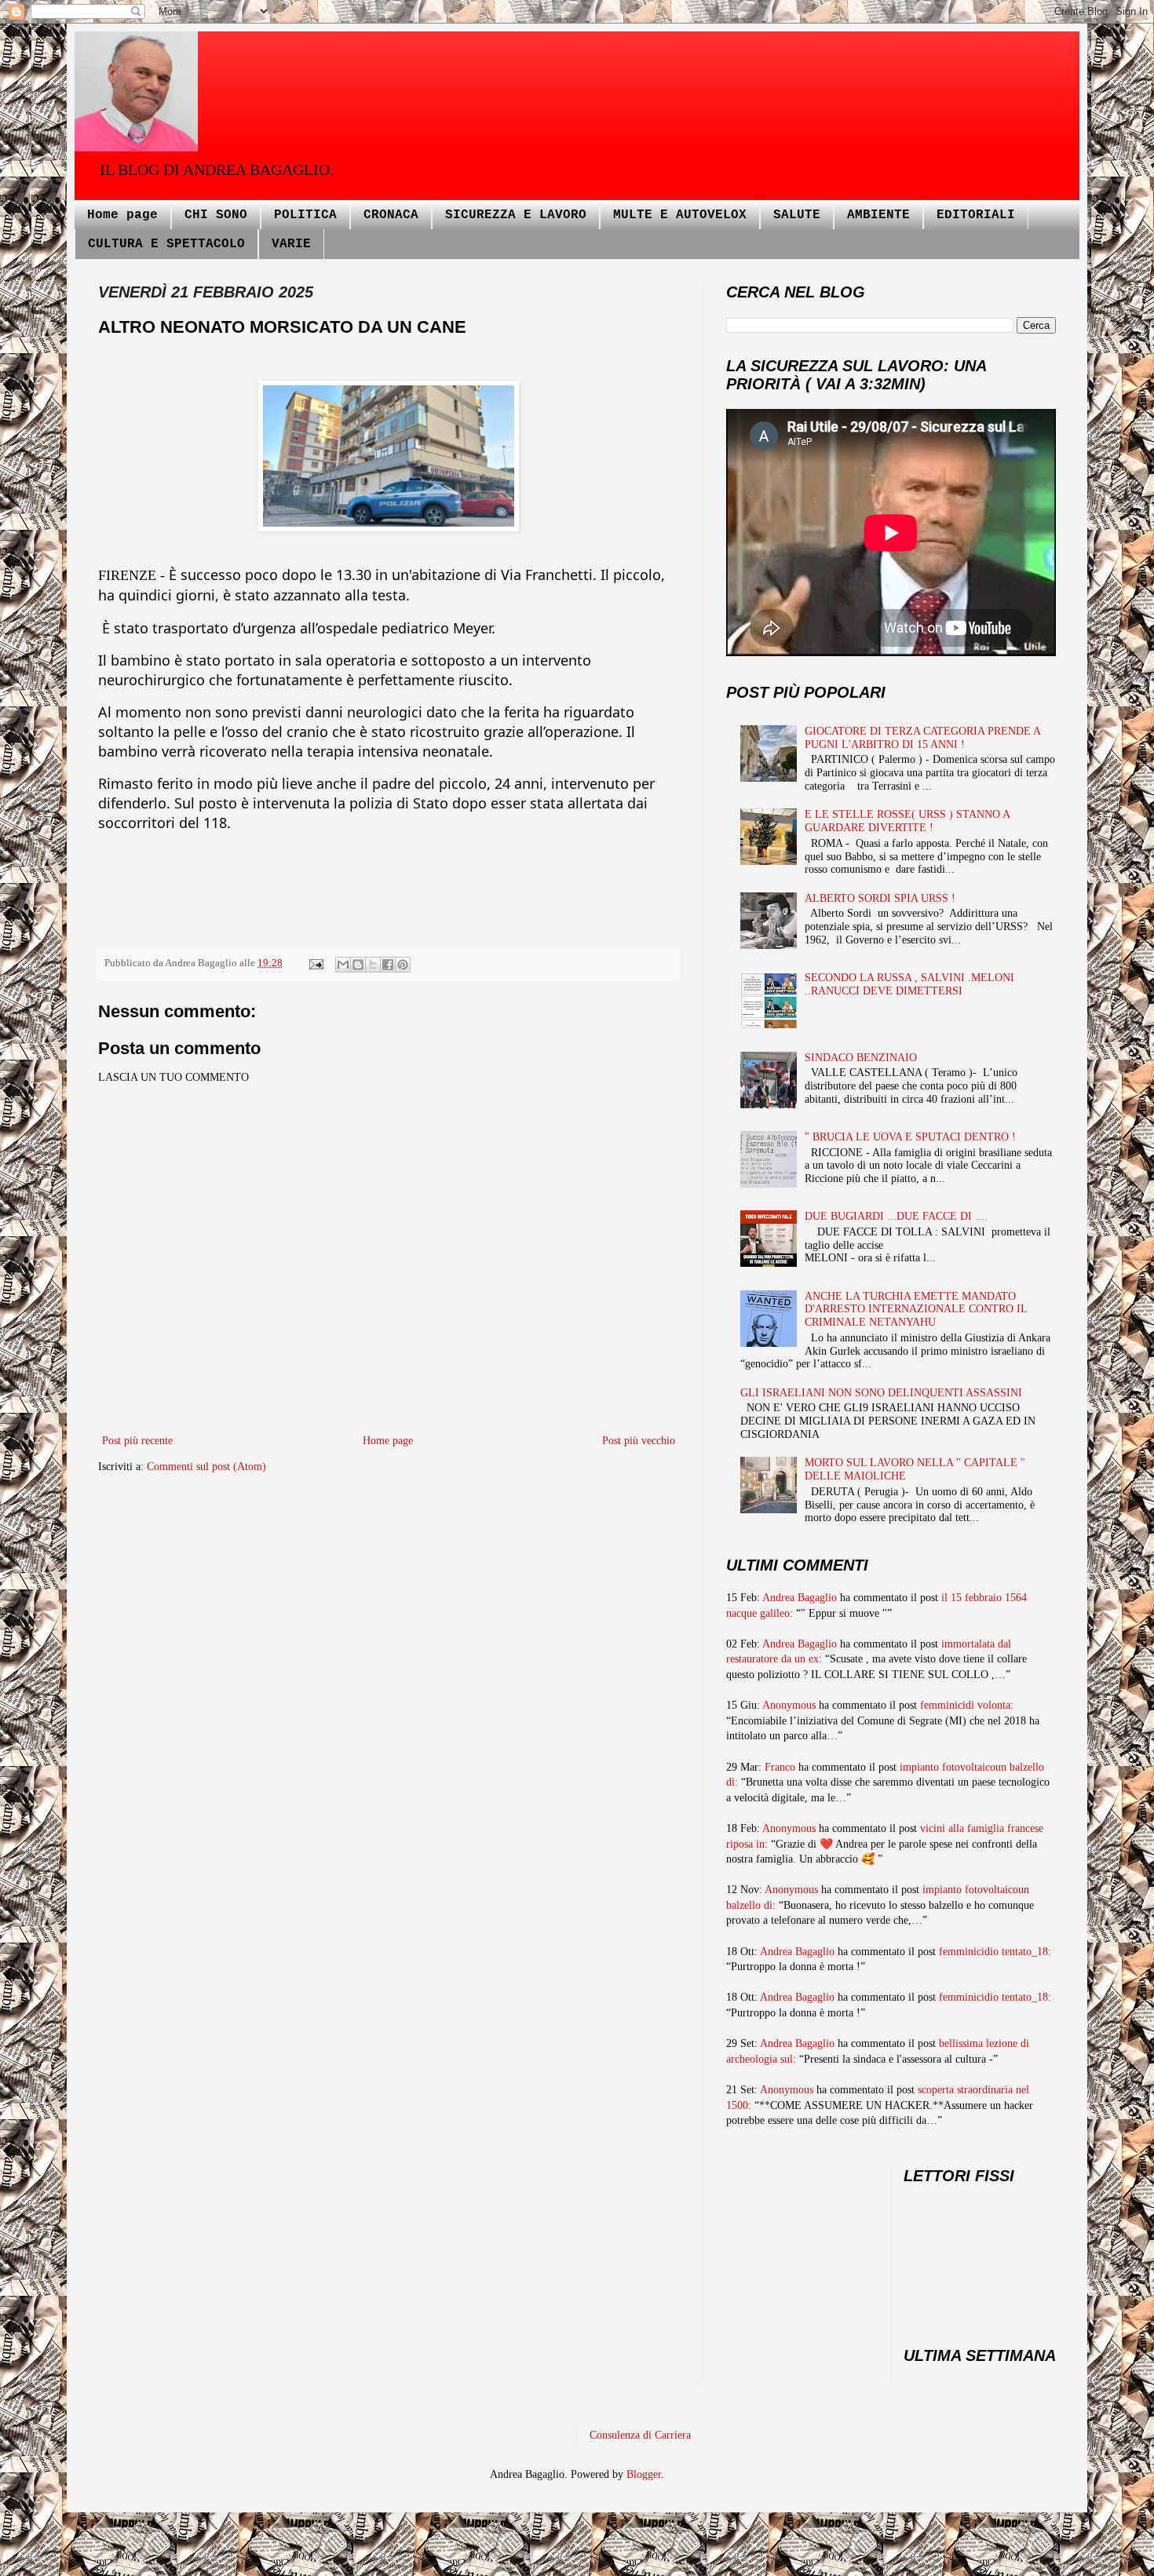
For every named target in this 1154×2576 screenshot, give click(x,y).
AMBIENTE (878, 215)
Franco (780, 1767)
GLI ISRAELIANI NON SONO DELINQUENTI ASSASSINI (881, 1393)
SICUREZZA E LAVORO (516, 215)
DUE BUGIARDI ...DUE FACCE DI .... (896, 1216)
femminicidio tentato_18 (993, 1952)
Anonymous (789, 1705)
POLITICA (305, 215)
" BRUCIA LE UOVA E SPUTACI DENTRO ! (910, 1137)
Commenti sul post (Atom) (206, 1467)
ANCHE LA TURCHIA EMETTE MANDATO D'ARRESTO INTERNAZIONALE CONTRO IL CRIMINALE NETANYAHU (916, 1310)
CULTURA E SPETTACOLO (166, 244)
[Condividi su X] (373, 965)
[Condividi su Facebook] (388, 965)
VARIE (291, 244)
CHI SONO (216, 215)
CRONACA (391, 215)
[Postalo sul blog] (358, 965)
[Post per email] (315, 963)
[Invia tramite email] (343, 965)
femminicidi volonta (965, 1705)
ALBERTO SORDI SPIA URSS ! (880, 898)
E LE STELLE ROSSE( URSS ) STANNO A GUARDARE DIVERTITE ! (907, 821)
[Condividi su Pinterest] (403, 965)
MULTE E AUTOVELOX (680, 215)
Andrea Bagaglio (800, 1598)
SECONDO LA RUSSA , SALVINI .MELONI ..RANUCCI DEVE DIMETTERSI (909, 984)
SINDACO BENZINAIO (861, 1058)
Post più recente (137, 1441)
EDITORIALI (976, 215)
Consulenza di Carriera (640, 2435)
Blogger (644, 2474)
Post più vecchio (639, 1441)
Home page (122, 215)
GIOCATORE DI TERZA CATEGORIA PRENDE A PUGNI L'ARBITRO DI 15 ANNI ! (922, 738)
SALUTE (797, 215)
